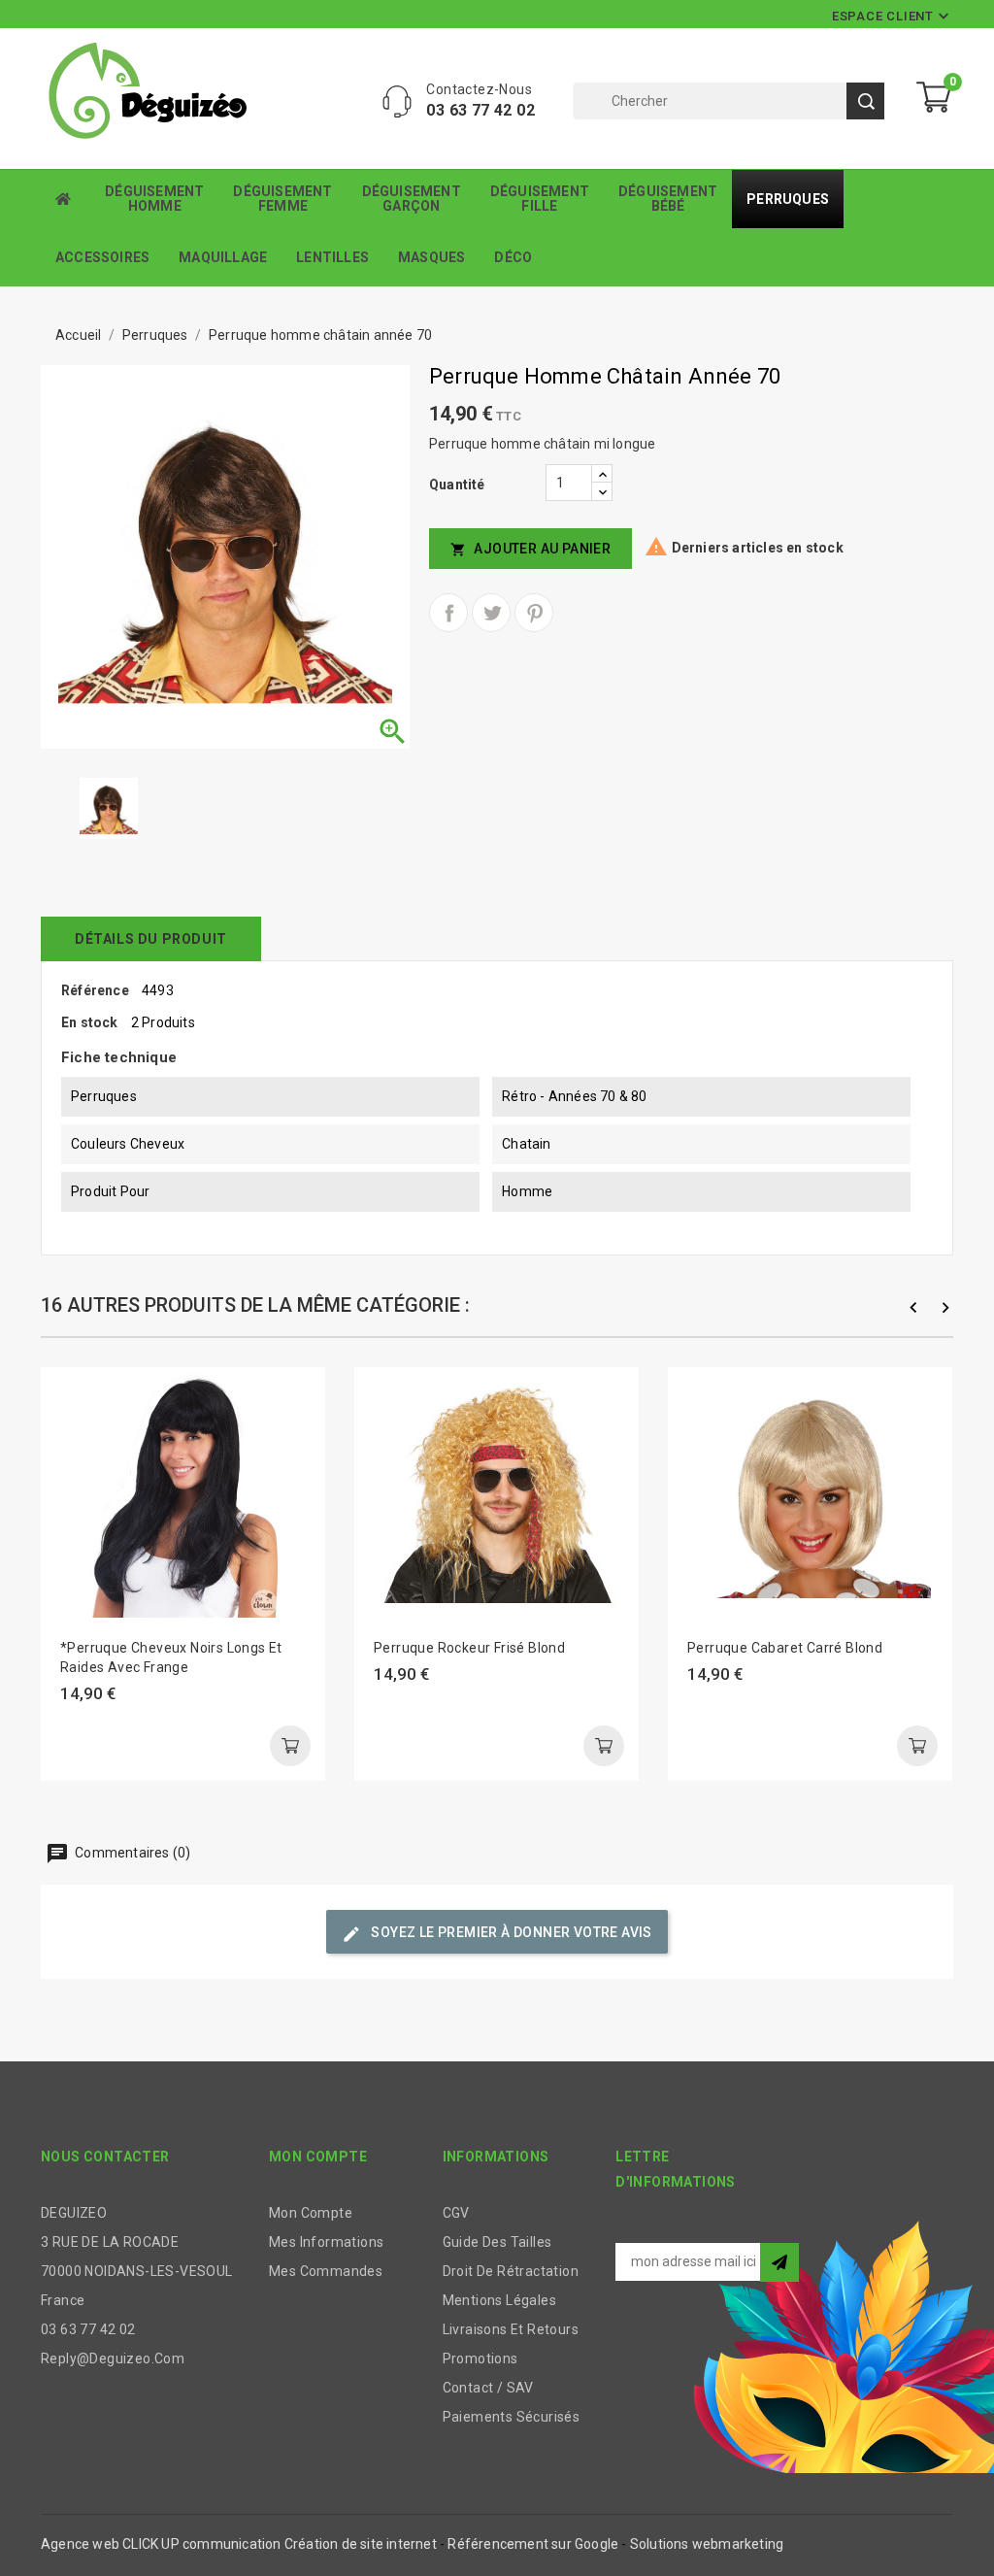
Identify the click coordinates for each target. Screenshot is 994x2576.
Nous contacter (105, 2157)
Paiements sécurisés (512, 2417)
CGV (456, 2213)
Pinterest (534, 613)
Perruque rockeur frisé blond (469, 1648)
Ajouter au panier (530, 549)
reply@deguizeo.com (113, 2359)
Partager (448, 613)
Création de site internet (361, 2544)
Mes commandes (326, 2271)
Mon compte (311, 2213)
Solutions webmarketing (707, 2544)
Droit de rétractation (511, 2271)
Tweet (491, 613)
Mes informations (326, 2242)
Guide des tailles (497, 2242)
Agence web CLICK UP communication (161, 2544)
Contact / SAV (488, 2388)
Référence (95, 990)
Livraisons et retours (511, 2329)
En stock (90, 1022)
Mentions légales (499, 2300)
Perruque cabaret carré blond (785, 1648)
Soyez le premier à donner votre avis (497, 1934)
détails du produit (151, 939)
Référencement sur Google (533, 2544)
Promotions (480, 2359)
